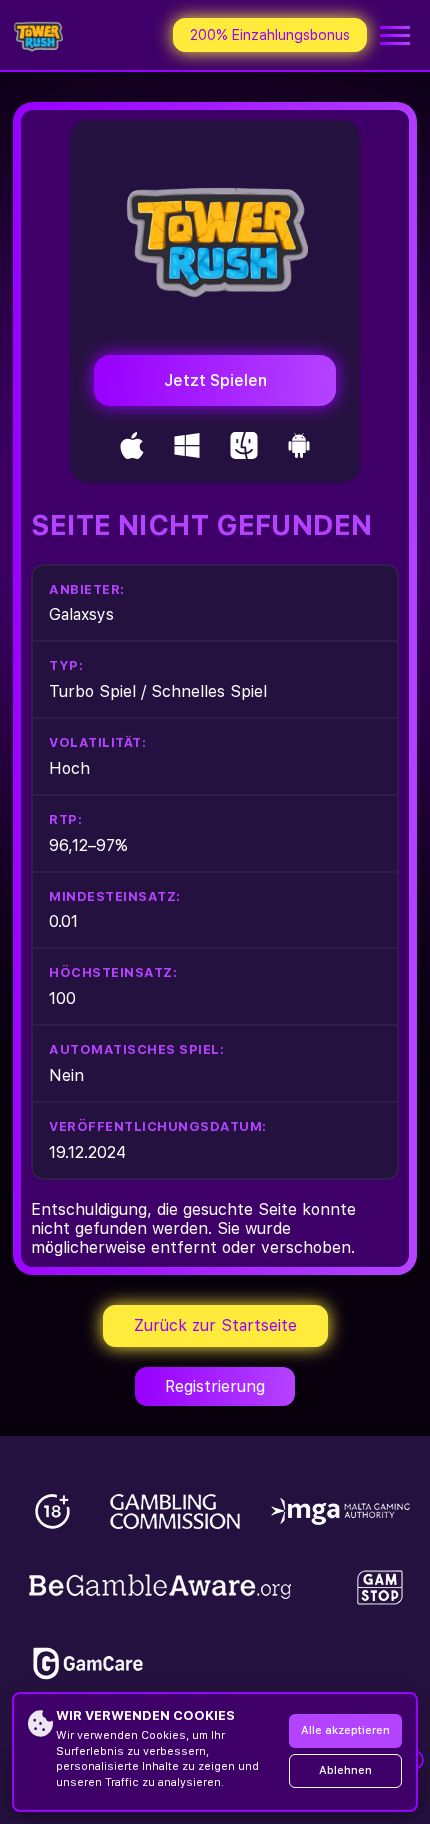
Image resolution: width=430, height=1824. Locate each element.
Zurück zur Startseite (215, 1325)
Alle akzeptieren (345, 1730)
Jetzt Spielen (215, 380)
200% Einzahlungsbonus (270, 35)
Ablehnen (345, 1770)
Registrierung (215, 1386)
